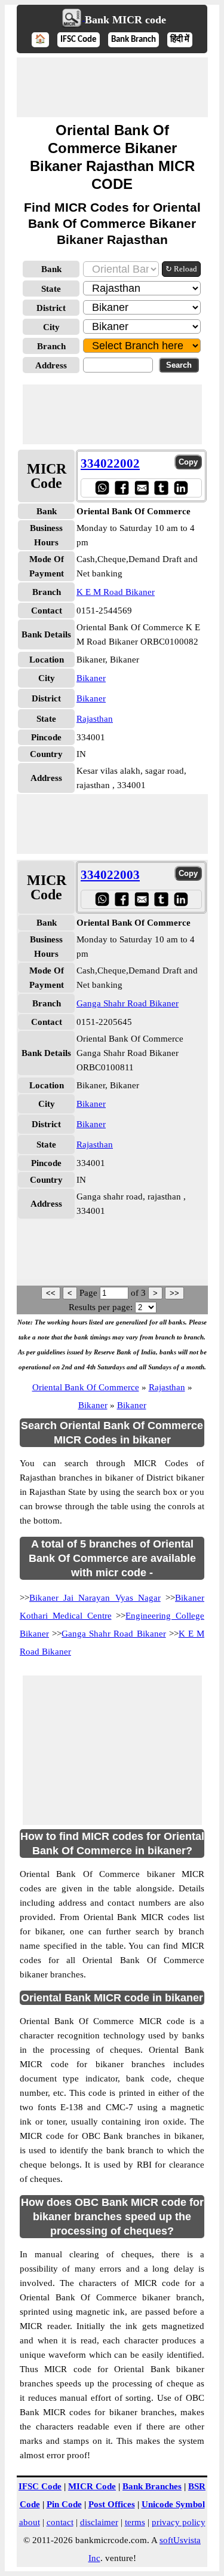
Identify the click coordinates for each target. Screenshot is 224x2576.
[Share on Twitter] (161, 488)
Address (51, 365)
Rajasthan (95, 719)
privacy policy (179, 2522)
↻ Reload (181, 269)
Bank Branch (134, 40)
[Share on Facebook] (122, 488)
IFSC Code (79, 40)
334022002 (110, 463)
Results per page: (101, 1307)
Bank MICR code (125, 20)
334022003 (110, 875)
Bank (51, 269)
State (51, 289)
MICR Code (92, 2486)
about (30, 2522)
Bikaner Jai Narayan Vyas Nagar (95, 1598)
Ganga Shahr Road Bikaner (128, 1003)
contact (60, 2522)
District (51, 308)
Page (90, 1293)
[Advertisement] (112, 87)
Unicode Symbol (173, 2504)
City (51, 327)
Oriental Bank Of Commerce (86, 1387)
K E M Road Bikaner (116, 592)
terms (135, 2522)
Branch (51, 346)
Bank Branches (152, 2486)
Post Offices (112, 2504)
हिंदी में (180, 40)
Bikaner (91, 678)
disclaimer (99, 2522)
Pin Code (64, 2504)
